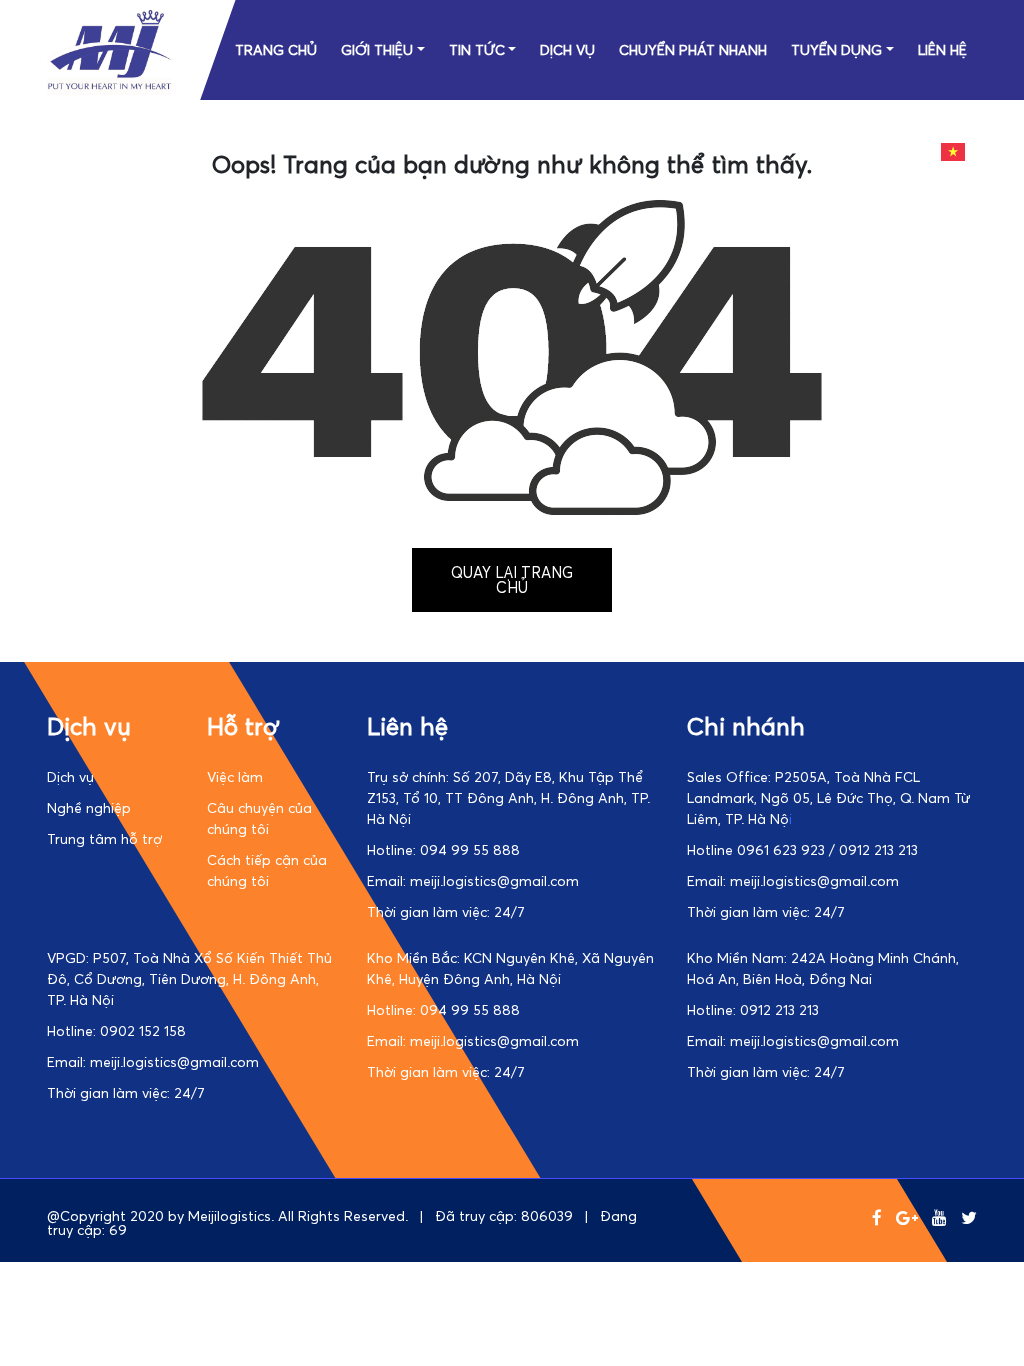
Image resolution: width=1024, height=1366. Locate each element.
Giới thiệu (377, 49)
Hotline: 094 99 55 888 (443, 849)
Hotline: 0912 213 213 (753, 1009)
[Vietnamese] (954, 149)
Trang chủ (276, 49)
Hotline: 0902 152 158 (116, 1030)
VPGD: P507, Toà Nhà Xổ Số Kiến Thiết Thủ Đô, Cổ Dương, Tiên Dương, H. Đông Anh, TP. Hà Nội (189, 978)
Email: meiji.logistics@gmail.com (473, 880)
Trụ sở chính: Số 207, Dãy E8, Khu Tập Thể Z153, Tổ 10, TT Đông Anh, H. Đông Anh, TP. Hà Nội (508, 797)
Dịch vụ (567, 49)
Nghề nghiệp (89, 807)
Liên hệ (942, 49)
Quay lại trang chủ (512, 579)
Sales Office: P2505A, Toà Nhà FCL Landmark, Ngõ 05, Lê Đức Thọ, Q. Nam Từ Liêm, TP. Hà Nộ (828, 797)
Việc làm (235, 776)
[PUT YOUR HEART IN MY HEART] (110, 89)
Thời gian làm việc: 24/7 (446, 911)
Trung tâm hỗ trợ (104, 838)
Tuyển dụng (836, 49)
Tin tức (477, 49)
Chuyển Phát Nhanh (693, 49)
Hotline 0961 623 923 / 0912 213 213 (802, 849)
